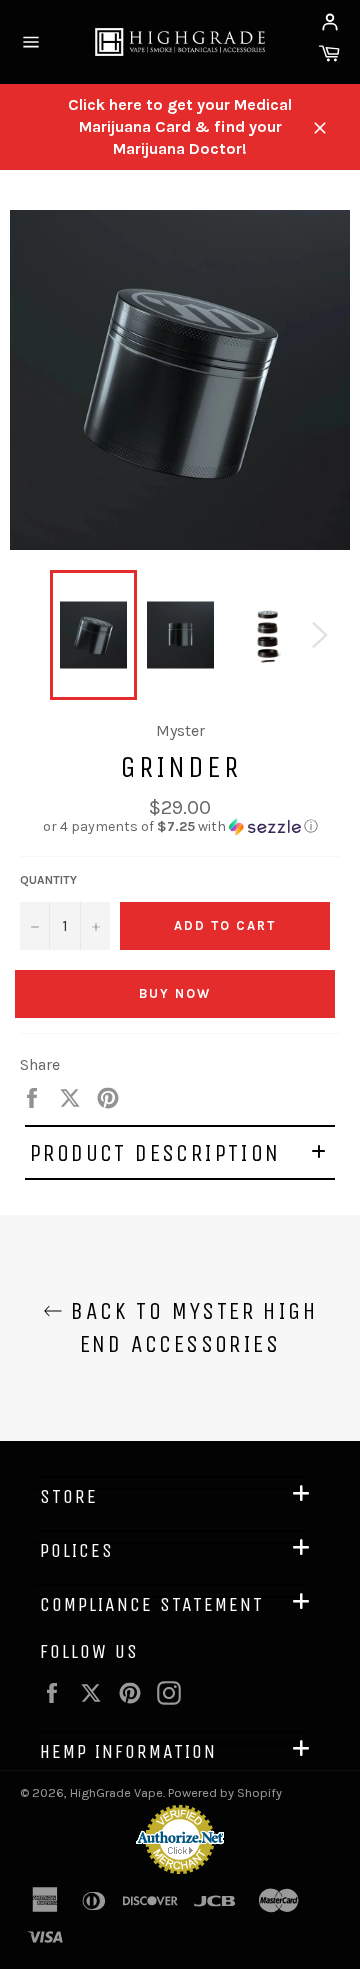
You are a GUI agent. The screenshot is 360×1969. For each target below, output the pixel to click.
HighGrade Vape (116, 1792)
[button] (180, 827)
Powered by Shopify (225, 1792)
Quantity (48, 880)
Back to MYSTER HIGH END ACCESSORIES (190, 1327)
